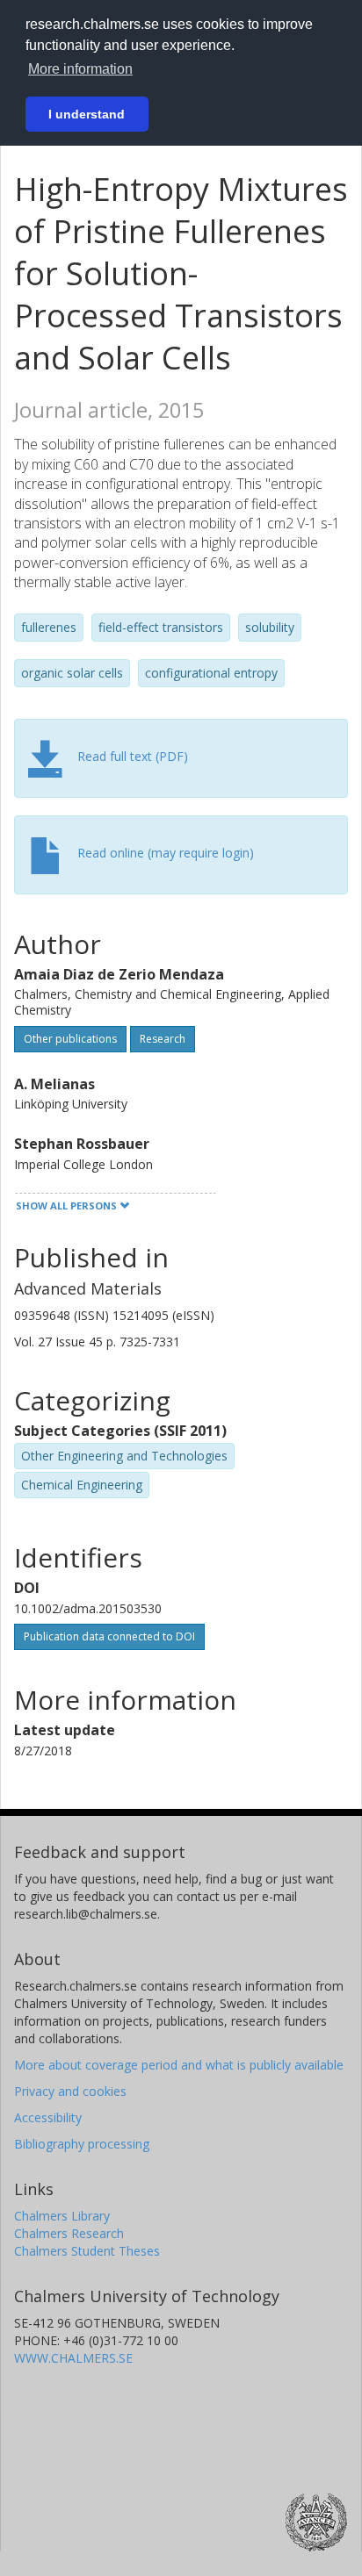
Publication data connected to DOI (109, 1636)
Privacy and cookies (70, 2091)
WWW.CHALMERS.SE (73, 2358)
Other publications (70, 1039)
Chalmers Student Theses (87, 2251)
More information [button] (80, 69)
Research (163, 1039)
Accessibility (48, 2117)
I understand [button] (87, 114)
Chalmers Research (69, 2233)
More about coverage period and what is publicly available (179, 2065)
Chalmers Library (62, 2216)
